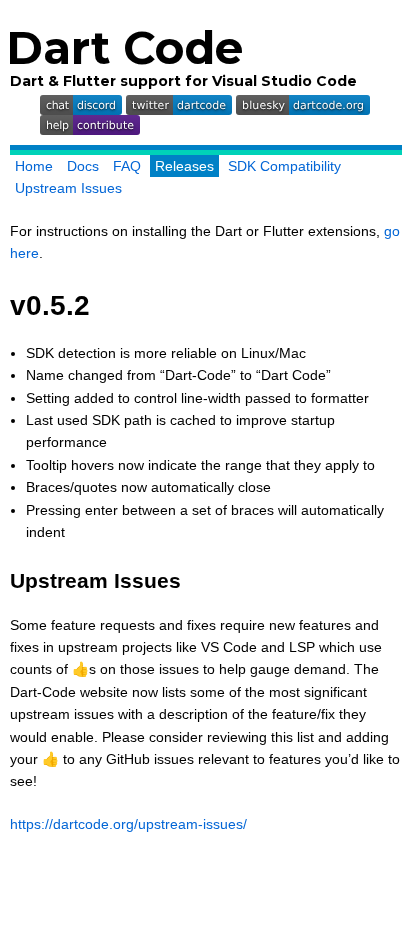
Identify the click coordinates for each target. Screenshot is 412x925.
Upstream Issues (68, 188)
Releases (184, 166)
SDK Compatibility (284, 166)
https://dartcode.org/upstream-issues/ (128, 824)
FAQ (127, 166)
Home (34, 166)
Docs (83, 166)
